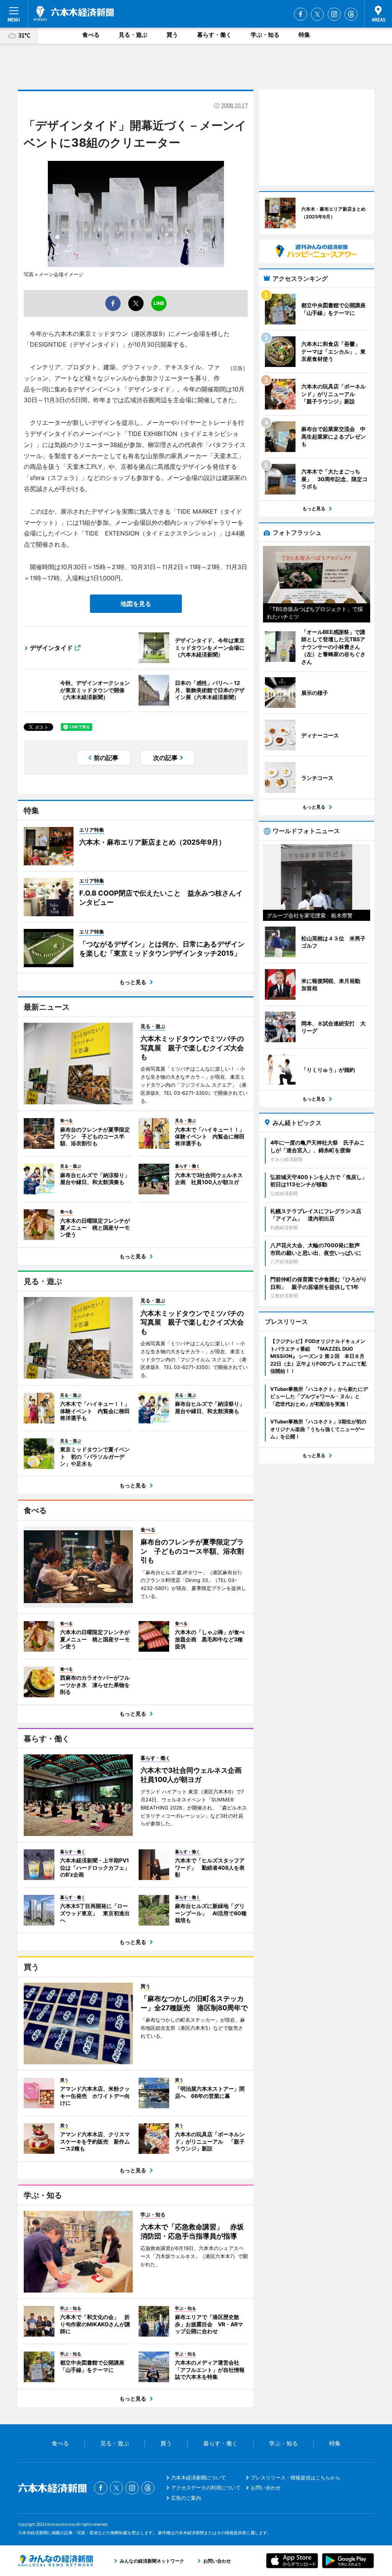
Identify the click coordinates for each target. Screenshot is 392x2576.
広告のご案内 (186, 2498)
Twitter (317, 14)
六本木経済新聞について (198, 2478)
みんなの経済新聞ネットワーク (56, 2561)
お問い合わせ (266, 2488)
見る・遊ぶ (133, 35)
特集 (304, 35)
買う (172, 35)
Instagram (334, 14)
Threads (351, 14)
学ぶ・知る (265, 35)
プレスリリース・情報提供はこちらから (296, 2478)
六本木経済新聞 (74, 13)
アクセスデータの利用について (206, 2488)
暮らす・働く (214, 35)
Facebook (301, 14)
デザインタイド (51, 648)
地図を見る (136, 604)
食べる (91, 35)
